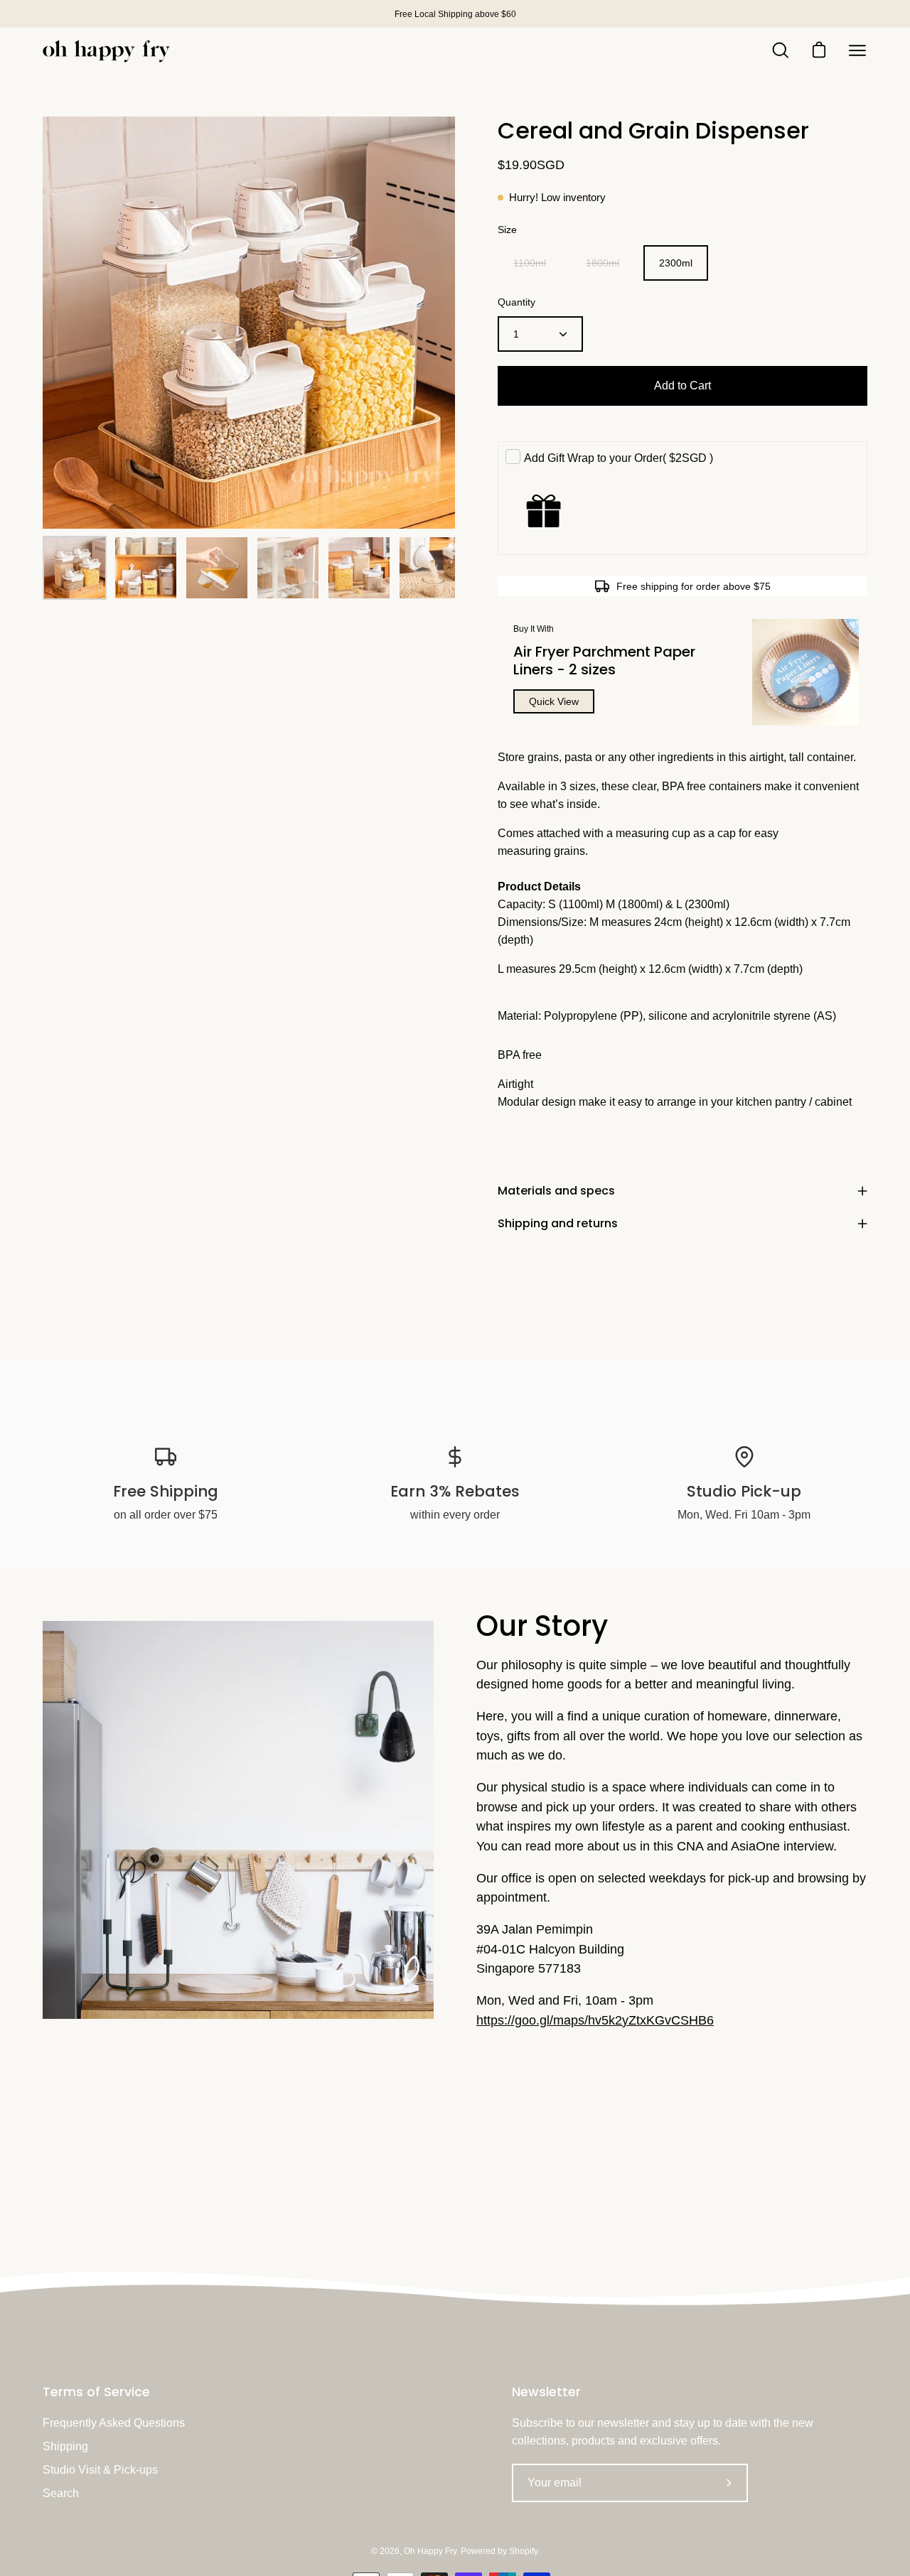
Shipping (65, 2446)
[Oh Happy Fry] (107, 51)
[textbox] (682, 929)
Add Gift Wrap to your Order (619, 458)
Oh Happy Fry (430, 2551)
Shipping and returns (558, 1223)
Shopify (523, 2551)
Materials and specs (556, 1191)
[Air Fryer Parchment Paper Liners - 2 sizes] (805, 672)
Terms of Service (96, 2392)
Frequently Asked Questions (114, 2423)
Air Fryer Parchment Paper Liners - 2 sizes (604, 661)
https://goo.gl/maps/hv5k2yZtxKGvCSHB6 (595, 2020)
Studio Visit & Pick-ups (100, 2470)
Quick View (554, 701)
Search (61, 2493)
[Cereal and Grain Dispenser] (75, 568)
